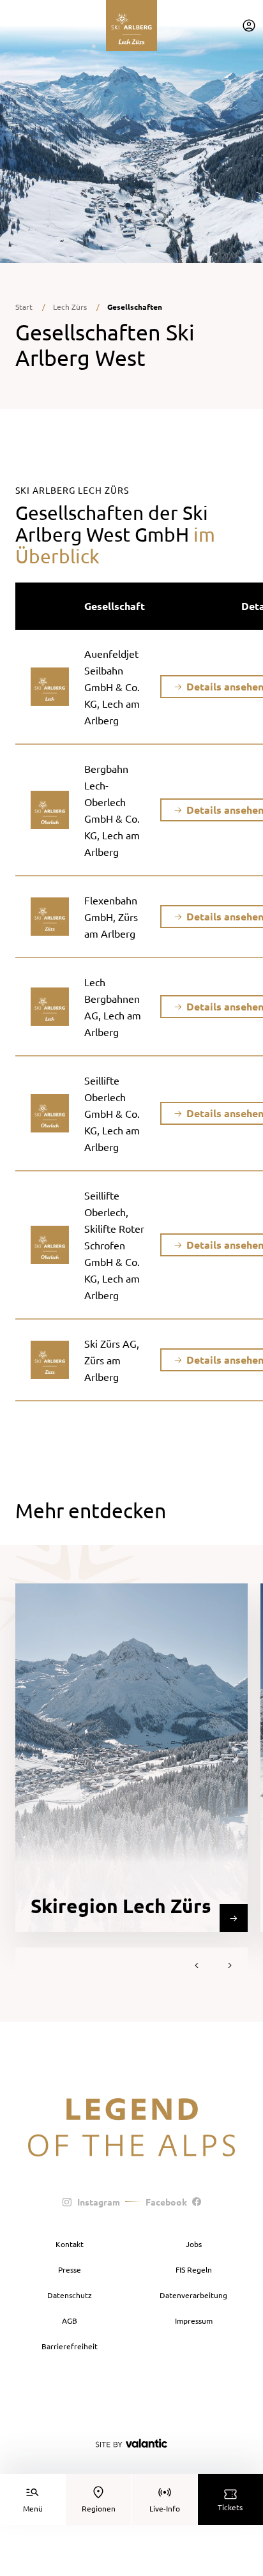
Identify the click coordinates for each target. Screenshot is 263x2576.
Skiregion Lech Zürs (121, 1906)
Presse (70, 2269)
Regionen (99, 2508)
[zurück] (197, 1965)
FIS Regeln (194, 2269)
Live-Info (165, 2508)
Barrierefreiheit (70, 2346)
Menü (33, 2508)
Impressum (194, 2321)
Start (24, 307)
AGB (70, 2321)
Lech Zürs (70, 307)
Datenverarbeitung (193, 2295)
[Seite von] (131, 2443)
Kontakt (70, 2244)
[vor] (230, 1965)
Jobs (194, 2244)
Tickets (230, 2507)
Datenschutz (70, 2295)
